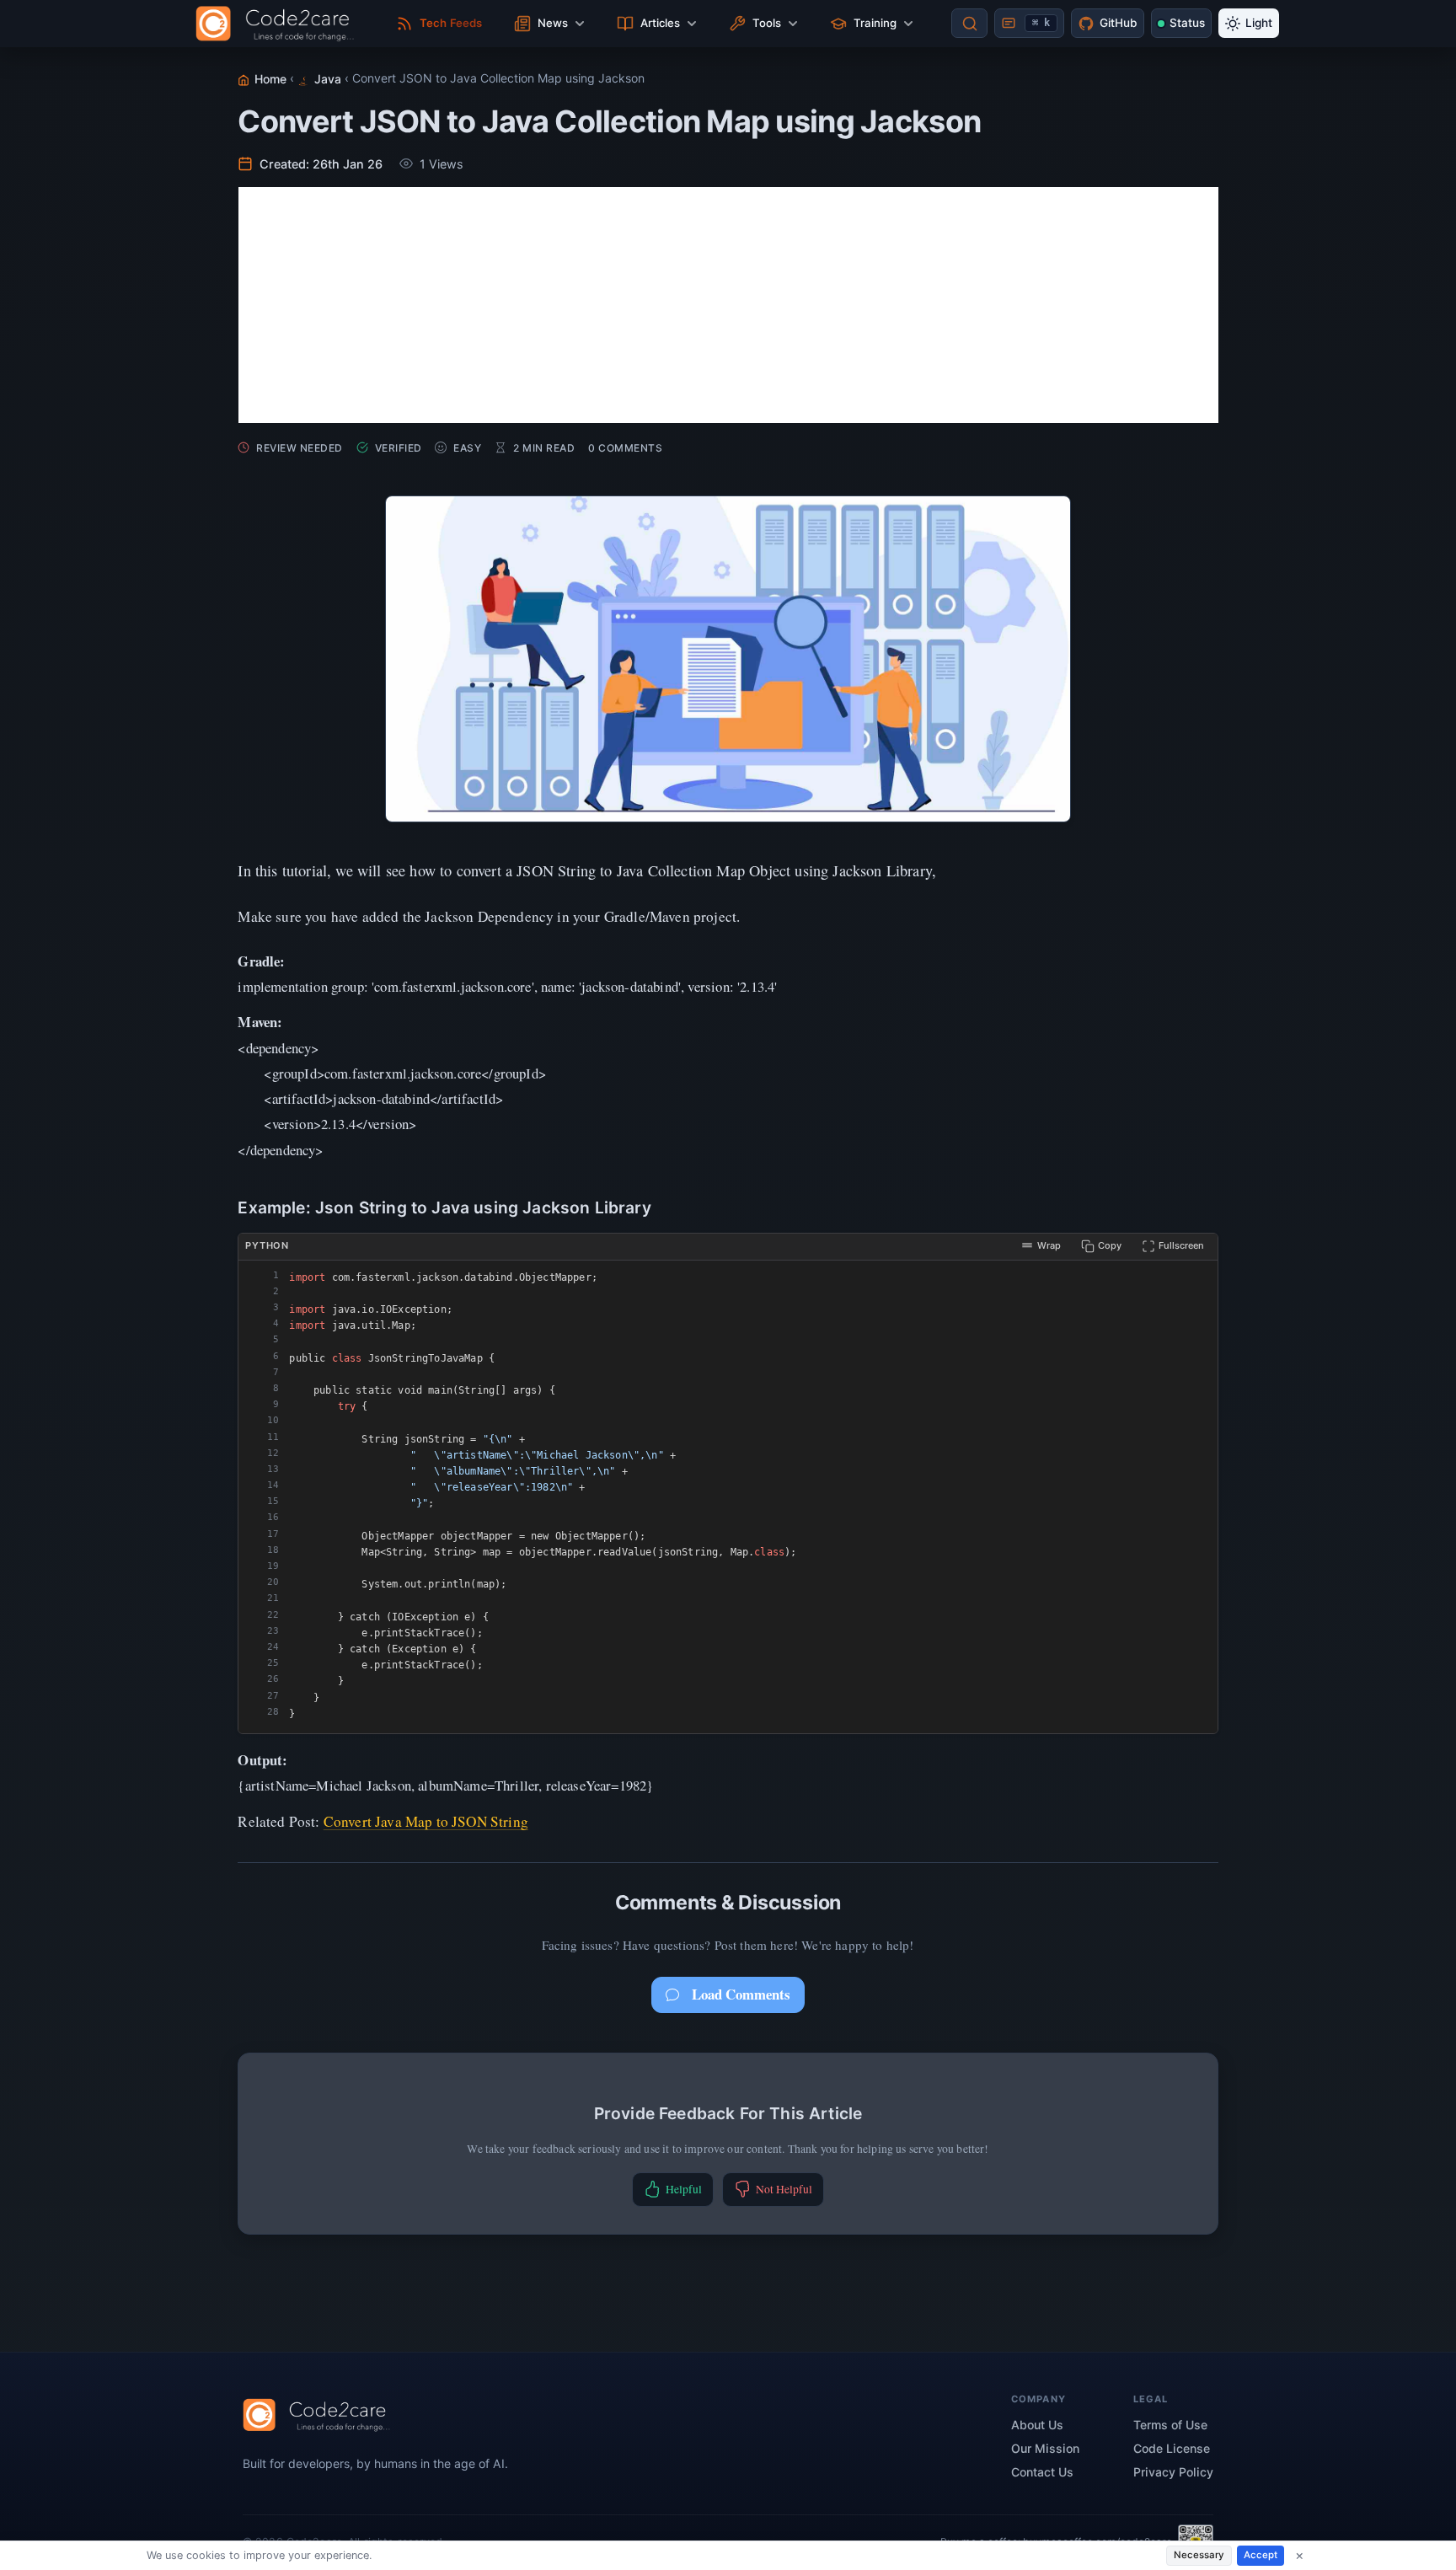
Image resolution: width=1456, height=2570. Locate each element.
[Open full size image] (728, 659)
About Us (1037, 2425)
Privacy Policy (1173, 2472)
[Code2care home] (279, 24)
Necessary (1199, 2555)
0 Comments (625, 448)
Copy (1110, 1245)
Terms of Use (1170, 2425)
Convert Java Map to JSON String (426, 1821)
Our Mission (1045, 2448)
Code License (1172, 2448)
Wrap (1049, 1245)
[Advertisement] (728, 305)
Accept (1261, 2555)
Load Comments (741, 1994)
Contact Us (1042, 2472)
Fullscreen (1181, 1245)
